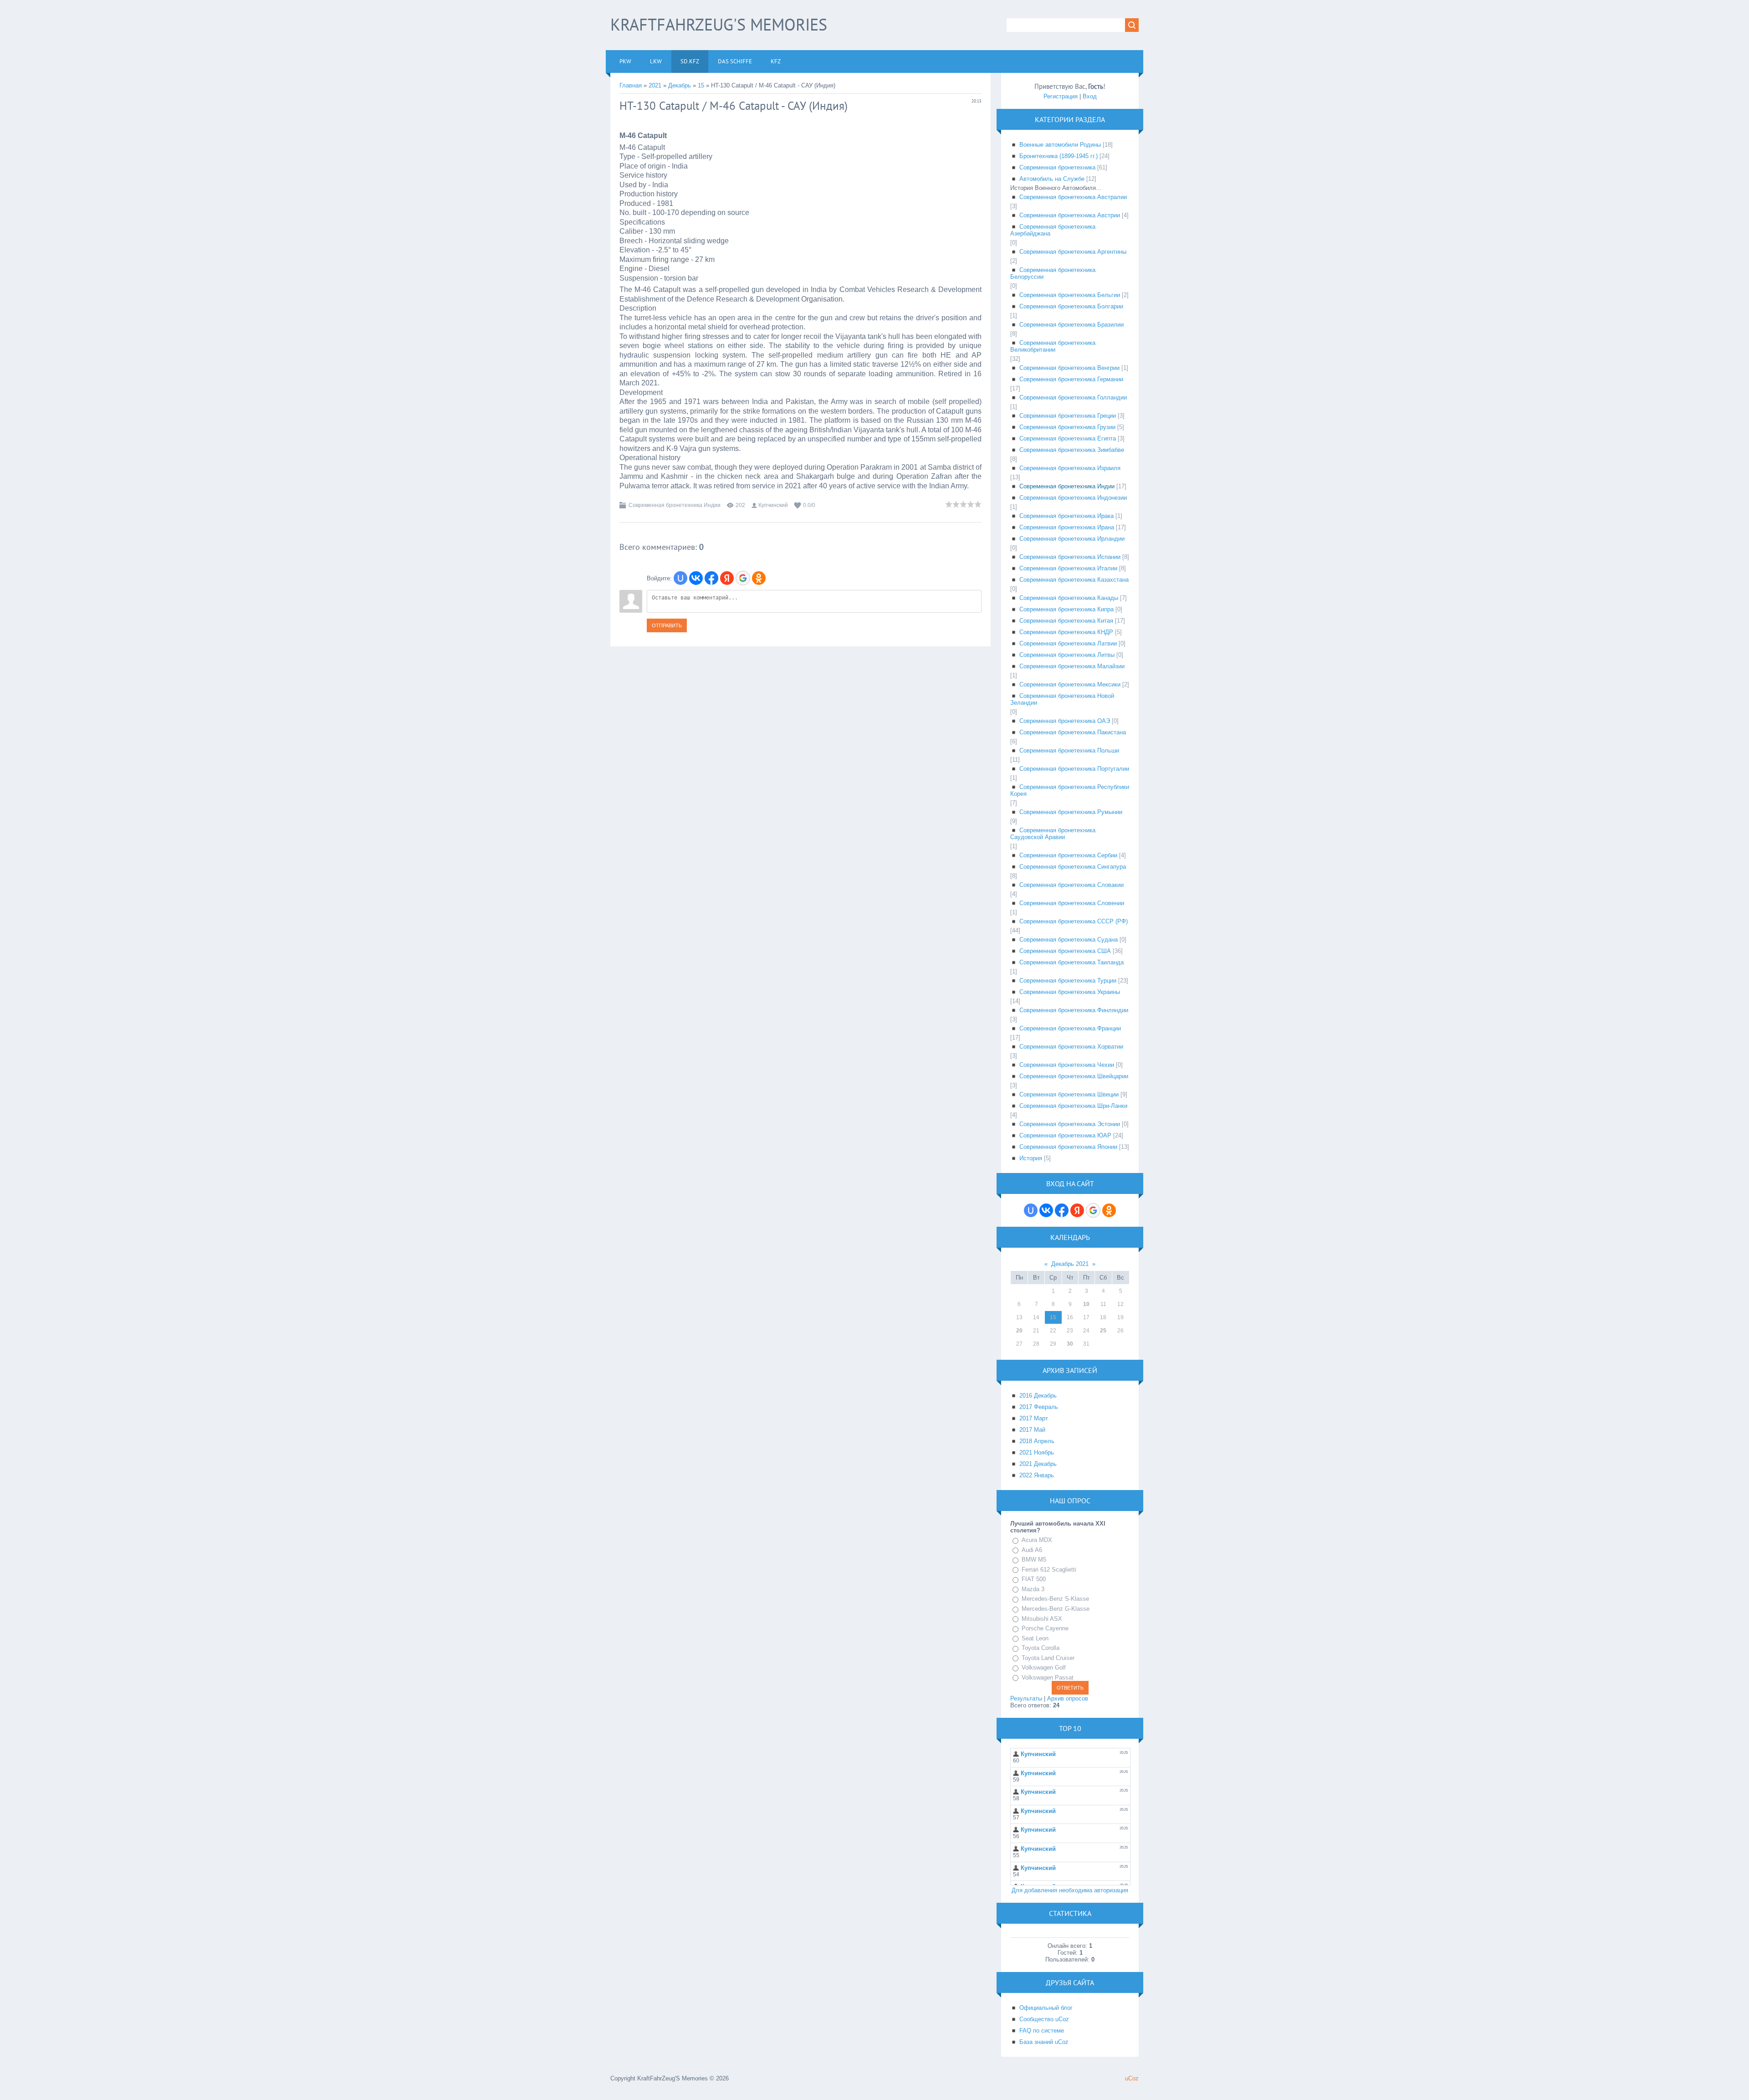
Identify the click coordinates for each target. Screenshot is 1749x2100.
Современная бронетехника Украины (1070, 992)
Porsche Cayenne (1045, 1628)
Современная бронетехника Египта (1068, 438)
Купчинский (773, 505)
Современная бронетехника (1057, 167)
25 (1103, 1331)
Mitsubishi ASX (1042, 1619)
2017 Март (1034, 1418)
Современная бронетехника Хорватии (1071, 1047)
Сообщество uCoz (1044, 2019)
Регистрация (1061, 96)
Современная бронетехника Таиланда (1071, 962)
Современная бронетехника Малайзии (1072, 666)
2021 (655, 85)
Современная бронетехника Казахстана (1074, 580)
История (1031, 1158)
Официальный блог (1046, 2008)
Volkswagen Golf (1044, 1667)
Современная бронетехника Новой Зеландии (1062, 699)
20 (1019, 1331)
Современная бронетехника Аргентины (1073, 252)
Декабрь (680, 85)
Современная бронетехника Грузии (1067, 427)
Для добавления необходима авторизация (1070, 1890)
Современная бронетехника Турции (1068, 981)
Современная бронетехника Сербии (1068, 855)
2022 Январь (1037, 1475)
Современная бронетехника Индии (675, 505)
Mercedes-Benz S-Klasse (1055, 1599)
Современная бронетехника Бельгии (1070, 295)
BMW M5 (1034, 1560)
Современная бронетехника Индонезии (1073, 498)
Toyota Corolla (1041, 1648)
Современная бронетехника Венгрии (1069, 368)
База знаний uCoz (1044, 2042)
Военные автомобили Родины (1060, 145)
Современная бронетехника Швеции (1069, 1094)
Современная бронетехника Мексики (1070, 684)
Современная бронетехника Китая (1066, 621)
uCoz (1132, 2078)
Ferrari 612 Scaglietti (1049, 1570)
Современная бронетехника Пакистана (1073, 732)
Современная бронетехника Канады (1069, 598)
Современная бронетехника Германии (1071, 379)
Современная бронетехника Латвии (1068, 643)
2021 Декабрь (1038, 1464)
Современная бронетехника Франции (1070, 1028)
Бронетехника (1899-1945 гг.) (1059, 156)
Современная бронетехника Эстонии (1070, 1124)
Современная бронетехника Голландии (1073, 397)
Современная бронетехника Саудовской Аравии (1053, 834)
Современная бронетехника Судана (1069, 940)
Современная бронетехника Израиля (1070, 468)
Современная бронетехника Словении (1072, 903)
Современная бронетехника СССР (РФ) (1074, 921)
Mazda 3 (1033, 1589)
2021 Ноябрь (1037, 1452)
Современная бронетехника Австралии (1073, 197)
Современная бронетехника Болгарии (1071, 306)
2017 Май (1032, 1430)
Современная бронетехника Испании (1070, 557)
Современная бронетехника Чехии (1067, 1065)
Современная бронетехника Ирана (1067, 527)
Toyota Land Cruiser (1048, 1658)
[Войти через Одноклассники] (759, 578)
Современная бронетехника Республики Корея (1070, 790)
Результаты (1026, 1698)
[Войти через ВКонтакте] (696, 578)
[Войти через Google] (743, 578)
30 (1070, 1344)
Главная (631, 85)
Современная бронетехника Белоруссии (1053, 273)
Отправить (667, 625)
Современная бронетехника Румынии (1071, 812)
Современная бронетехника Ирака (1066, 516)
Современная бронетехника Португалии (1074, 769)
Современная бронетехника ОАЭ (1065, 721)
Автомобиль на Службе (1052, 179)
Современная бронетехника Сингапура (1073, 867)
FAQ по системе (1042, 2031)
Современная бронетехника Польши (1069, 750)
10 (1086, 1304)
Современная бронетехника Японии (1068, 1147)
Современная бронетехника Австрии (1070, 215)
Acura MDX (1037, 1540)
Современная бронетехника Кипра (1066, 609)
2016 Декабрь (1038, 1396)
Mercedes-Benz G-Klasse (1056, 1609)
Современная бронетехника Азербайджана (1053, 230)
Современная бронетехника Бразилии (1071, 325)
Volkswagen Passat (1048, 1677)
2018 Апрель (1037, 1441)
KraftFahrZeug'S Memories (719, 24)
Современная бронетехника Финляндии (1074, 1010)
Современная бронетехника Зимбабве (1072, 450)
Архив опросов (1068, 1698)
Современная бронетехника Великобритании (1053, 346)
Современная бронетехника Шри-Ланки (1073, 1106)
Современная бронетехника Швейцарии (1074, 1076)
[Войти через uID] (680, 578)
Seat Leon (1035, 1638)
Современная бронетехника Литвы (1067, 655)
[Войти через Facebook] (711, 578)
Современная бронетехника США (1065, 951)
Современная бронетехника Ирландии (1072, 539)
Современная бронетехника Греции (1068, 416)
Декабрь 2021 (1070, 1264)
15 (701, 85)
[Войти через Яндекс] (727, 578)
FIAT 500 (1034, 1579)
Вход (1090, 96)
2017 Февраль (1039, 1407)
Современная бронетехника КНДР (1066, 632)
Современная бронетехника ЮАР (1065, 1135)
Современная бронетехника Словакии (1071, 885)
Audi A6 (1032, 1550)
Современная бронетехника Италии (1068, 568)
